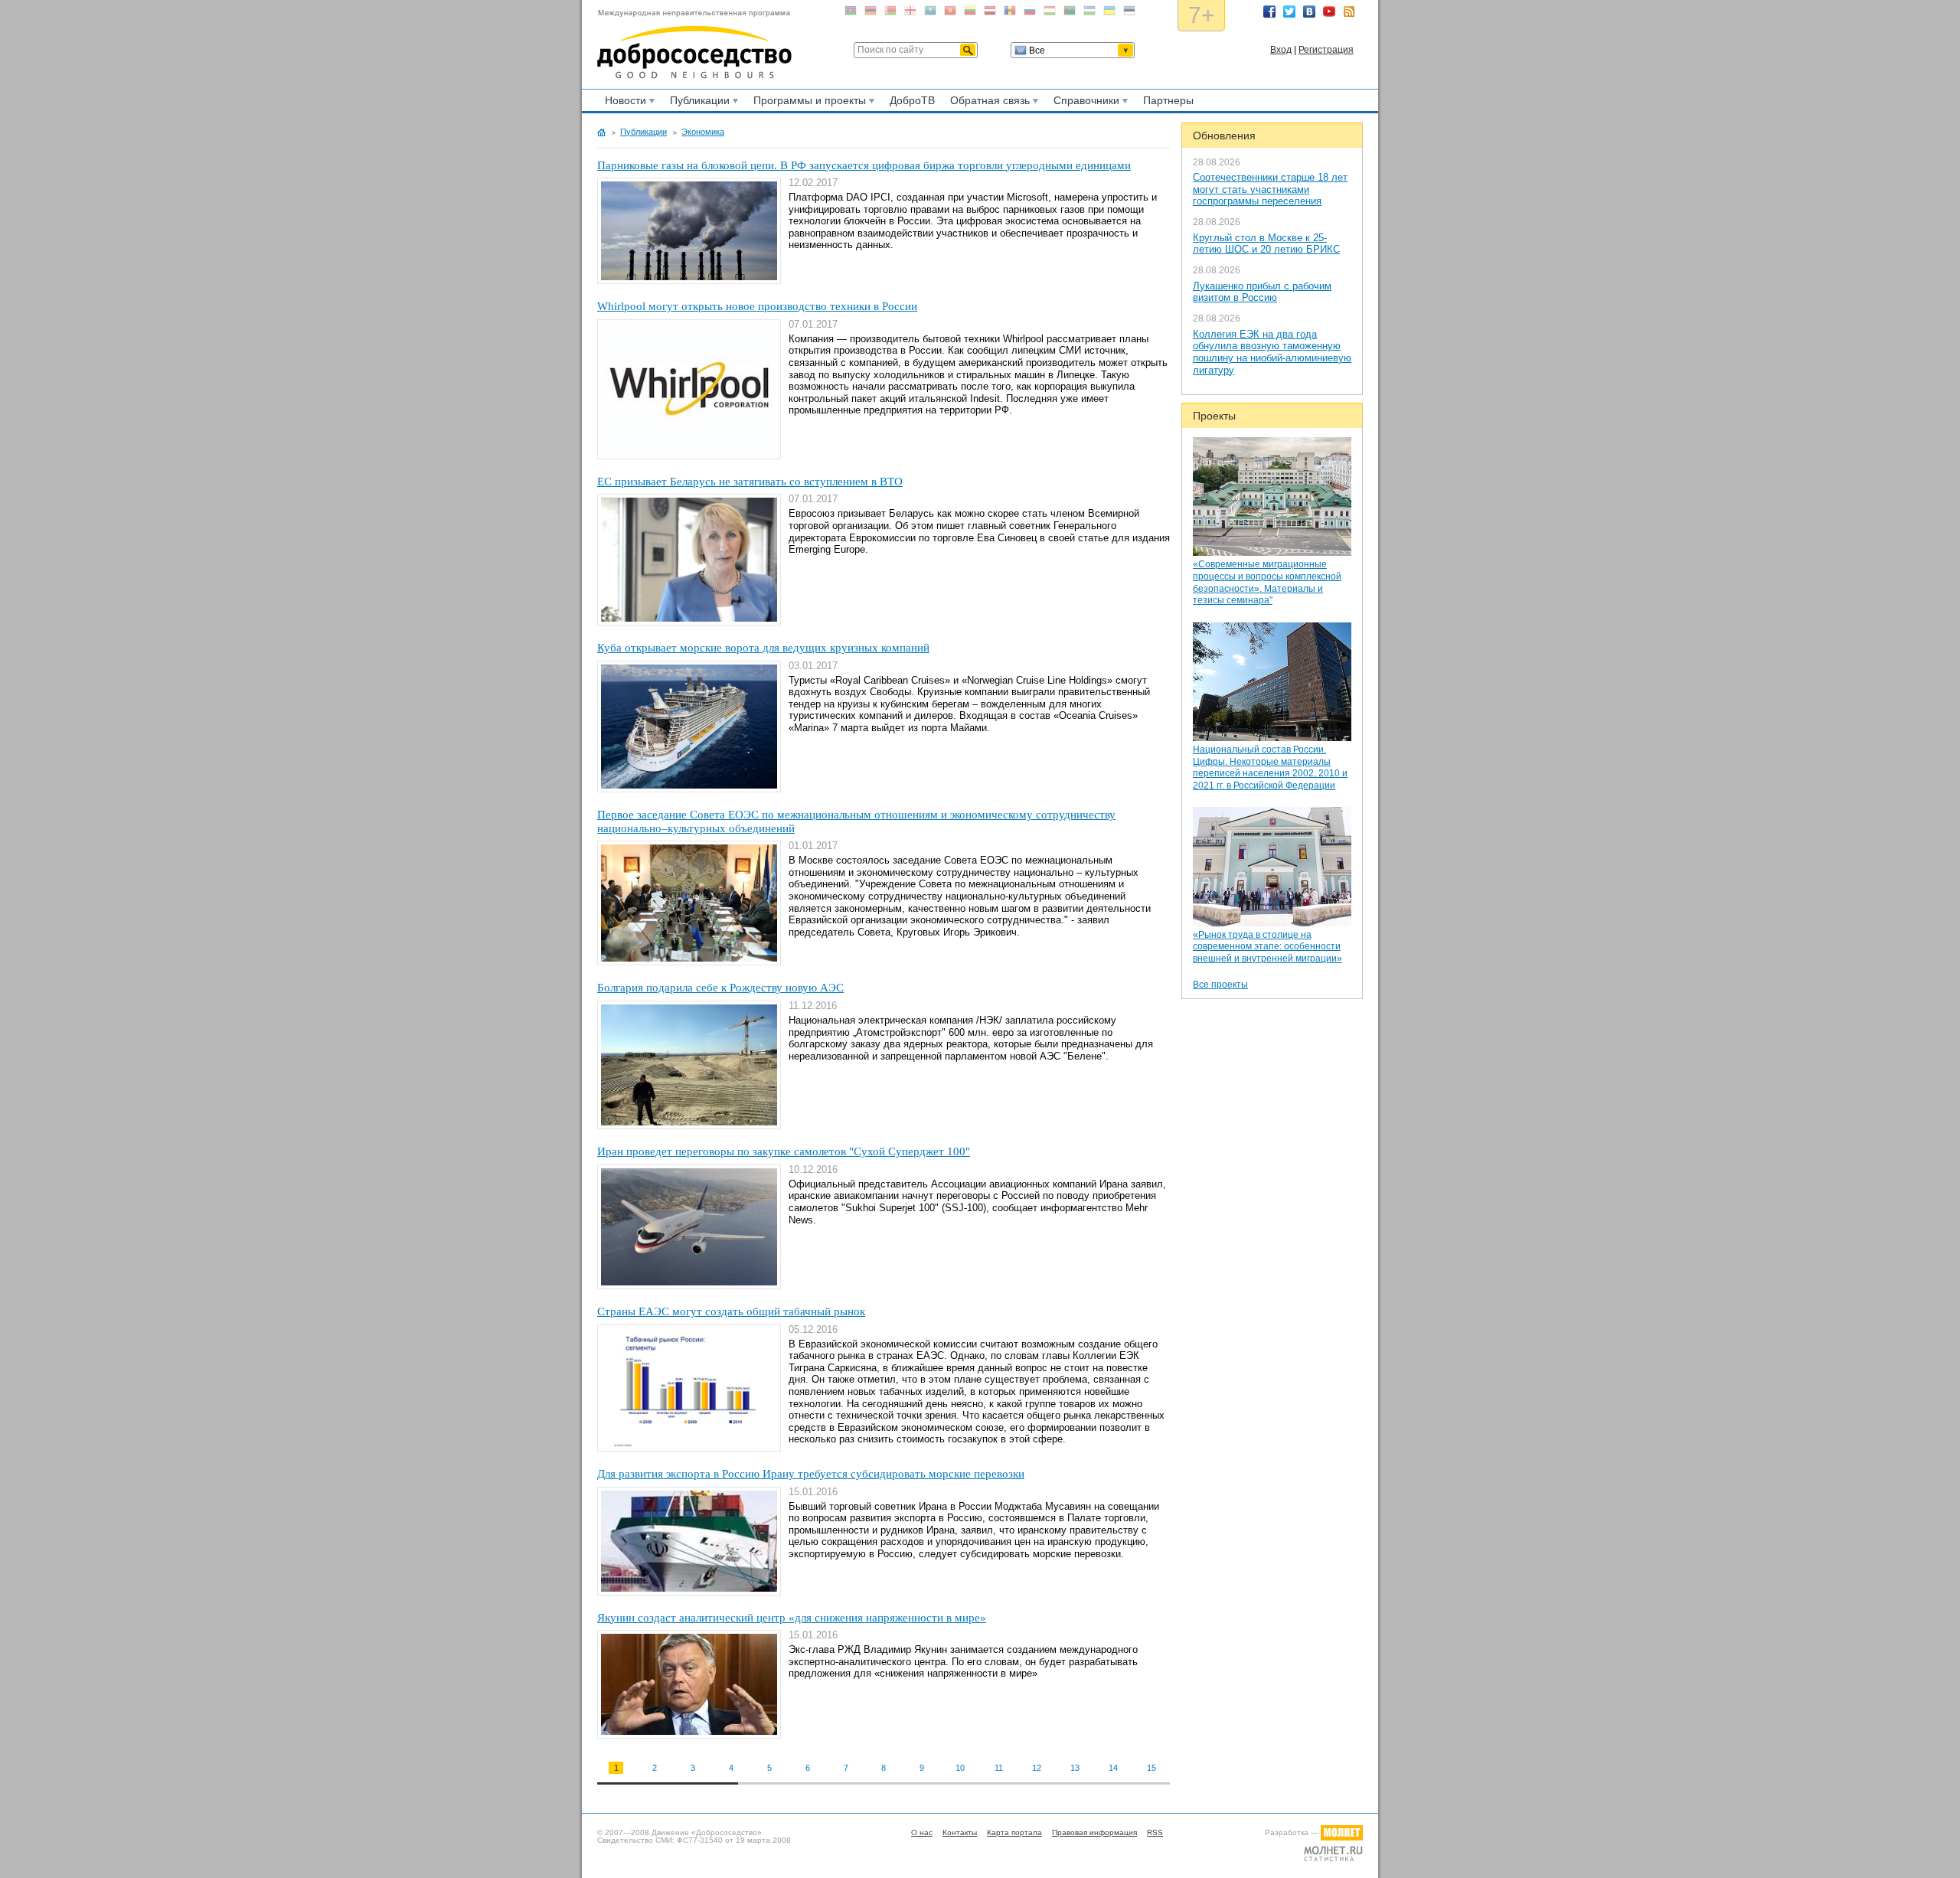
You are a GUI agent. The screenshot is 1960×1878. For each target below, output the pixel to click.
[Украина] (1109, 13)
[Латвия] (990, 13)
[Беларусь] (890, 13)
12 (1037, 1768)
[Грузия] (910, 13)
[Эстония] (1129, 13)
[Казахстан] (930, 13)
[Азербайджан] (851, 13)
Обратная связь (988, 103)
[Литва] (970, 13)
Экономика (703, 132)
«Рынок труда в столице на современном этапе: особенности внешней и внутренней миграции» (1267, 947)
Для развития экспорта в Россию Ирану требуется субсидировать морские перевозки (811, 1474)
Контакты (960, 1832)
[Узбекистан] (1089, 13)
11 (999, 1768)
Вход (1281, 50)
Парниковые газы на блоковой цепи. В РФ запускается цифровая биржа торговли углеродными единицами (864, 165)
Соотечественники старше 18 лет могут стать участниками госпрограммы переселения (1270, 189)
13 (1075, 1768)
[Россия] (1030, 13)
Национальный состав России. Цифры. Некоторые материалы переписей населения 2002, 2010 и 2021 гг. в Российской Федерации (1270, 768)
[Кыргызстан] (950, 13)
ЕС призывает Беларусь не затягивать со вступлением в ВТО (750, 482)
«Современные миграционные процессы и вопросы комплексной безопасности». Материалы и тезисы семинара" (1267, 582)
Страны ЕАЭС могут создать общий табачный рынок (731, 1311)
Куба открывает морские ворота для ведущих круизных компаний (763, 648)
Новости (623, 103)
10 (960, 1768)
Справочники (1084, 103)
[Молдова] (1010, 13)
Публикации (697, 103)
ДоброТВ (912, 100)
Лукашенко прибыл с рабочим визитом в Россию (1262, 292)
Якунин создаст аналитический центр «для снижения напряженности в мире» (792, 1618)
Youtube (1329, 11)
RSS (1349, 11)
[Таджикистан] (1050, 13)
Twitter (1289, 11)
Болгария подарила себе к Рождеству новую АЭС (720, 988)
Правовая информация (1094, 1832)
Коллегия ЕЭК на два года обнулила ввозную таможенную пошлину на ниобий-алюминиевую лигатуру (1272, 352)
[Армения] (871, 13)
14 (1113, 1768)
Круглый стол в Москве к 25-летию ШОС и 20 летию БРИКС (1266, 244)
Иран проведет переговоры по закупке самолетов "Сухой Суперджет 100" (784, 1151)
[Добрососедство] (694, 44)
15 (1151, 1768)
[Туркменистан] (1070, 13)
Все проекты (1220, 985)
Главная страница (601, 132)
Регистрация (1326, 50)
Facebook (1269, 11)
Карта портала (1014, 1832)
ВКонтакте (1309, 11)
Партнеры (1168, 100)
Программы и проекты (807, 103)
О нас (922, 1832)
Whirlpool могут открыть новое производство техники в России (757, 306)
